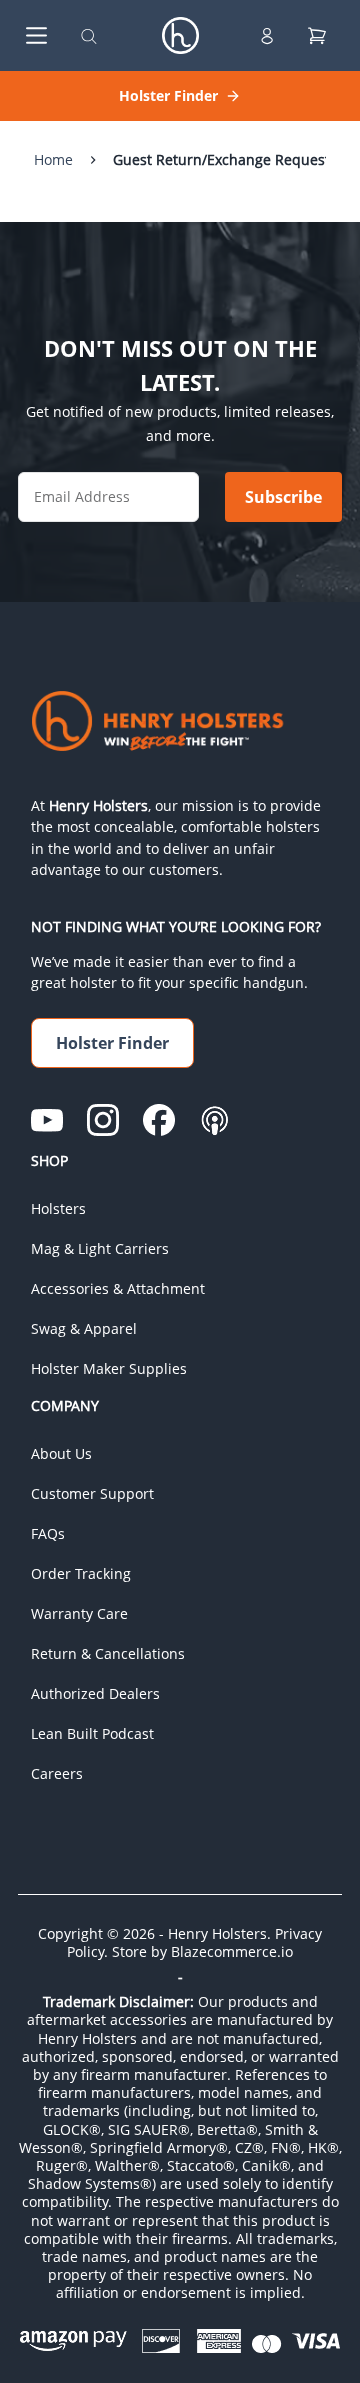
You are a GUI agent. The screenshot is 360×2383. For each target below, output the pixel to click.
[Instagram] (103, 1120)
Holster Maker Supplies (109, 1368)
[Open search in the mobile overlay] (89, 35)
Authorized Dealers (95, 1693)
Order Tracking (81, 1573)
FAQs (48, 1533)
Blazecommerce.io (232, 1951)
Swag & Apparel (84, 1328)
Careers (57, 1773)
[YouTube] (47, 1120)
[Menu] (32, 35)
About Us (61, 1453)
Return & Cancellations (108, 1653)
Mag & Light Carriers (100, 1248)
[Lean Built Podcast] (215, 1120)
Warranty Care (79, 1613)
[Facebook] (159, 1120)
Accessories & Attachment (118, 1288)
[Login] (267, 36)
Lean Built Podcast (92, 1733)
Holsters (58, 1208)
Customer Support (92, 1493)
